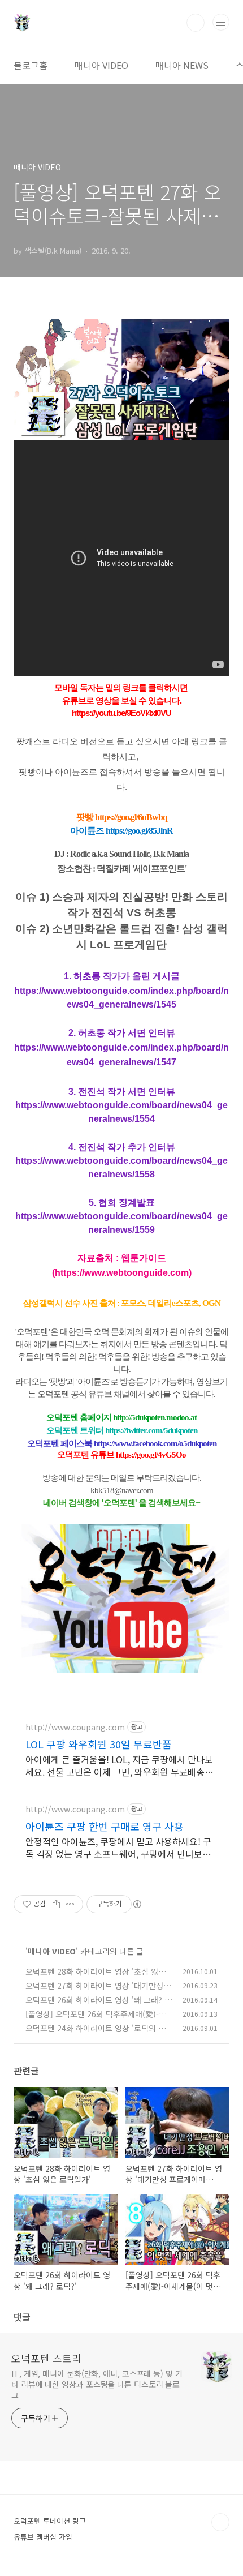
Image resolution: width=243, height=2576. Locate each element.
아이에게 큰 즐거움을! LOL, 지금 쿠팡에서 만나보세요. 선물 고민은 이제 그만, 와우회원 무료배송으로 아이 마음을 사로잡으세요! (119, 1765)
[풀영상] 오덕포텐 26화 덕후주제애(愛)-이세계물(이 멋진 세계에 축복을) (96, 2020)
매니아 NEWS (182, 65)
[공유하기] (56, 1904)
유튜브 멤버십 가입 (43, 2537)
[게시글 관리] (70, 1904)
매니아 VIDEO (101, 65)
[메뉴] (221, 22)
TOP (220, 2522)
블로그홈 (31, 65)
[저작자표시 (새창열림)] (137, 1904)
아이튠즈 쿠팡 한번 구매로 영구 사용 (105, 1826)
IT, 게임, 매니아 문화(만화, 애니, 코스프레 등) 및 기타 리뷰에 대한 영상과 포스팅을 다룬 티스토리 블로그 (97, 2384)
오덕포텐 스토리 (46, 2358)
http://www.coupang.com (75, 1727)
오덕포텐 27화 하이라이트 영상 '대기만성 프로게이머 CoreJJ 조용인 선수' (94, 1992)
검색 (196, 23)
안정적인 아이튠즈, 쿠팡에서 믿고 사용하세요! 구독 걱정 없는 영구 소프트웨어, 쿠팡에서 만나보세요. (118, 1847)
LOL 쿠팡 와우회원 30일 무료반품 (99, 1744)
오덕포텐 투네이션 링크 (50, 2521)
